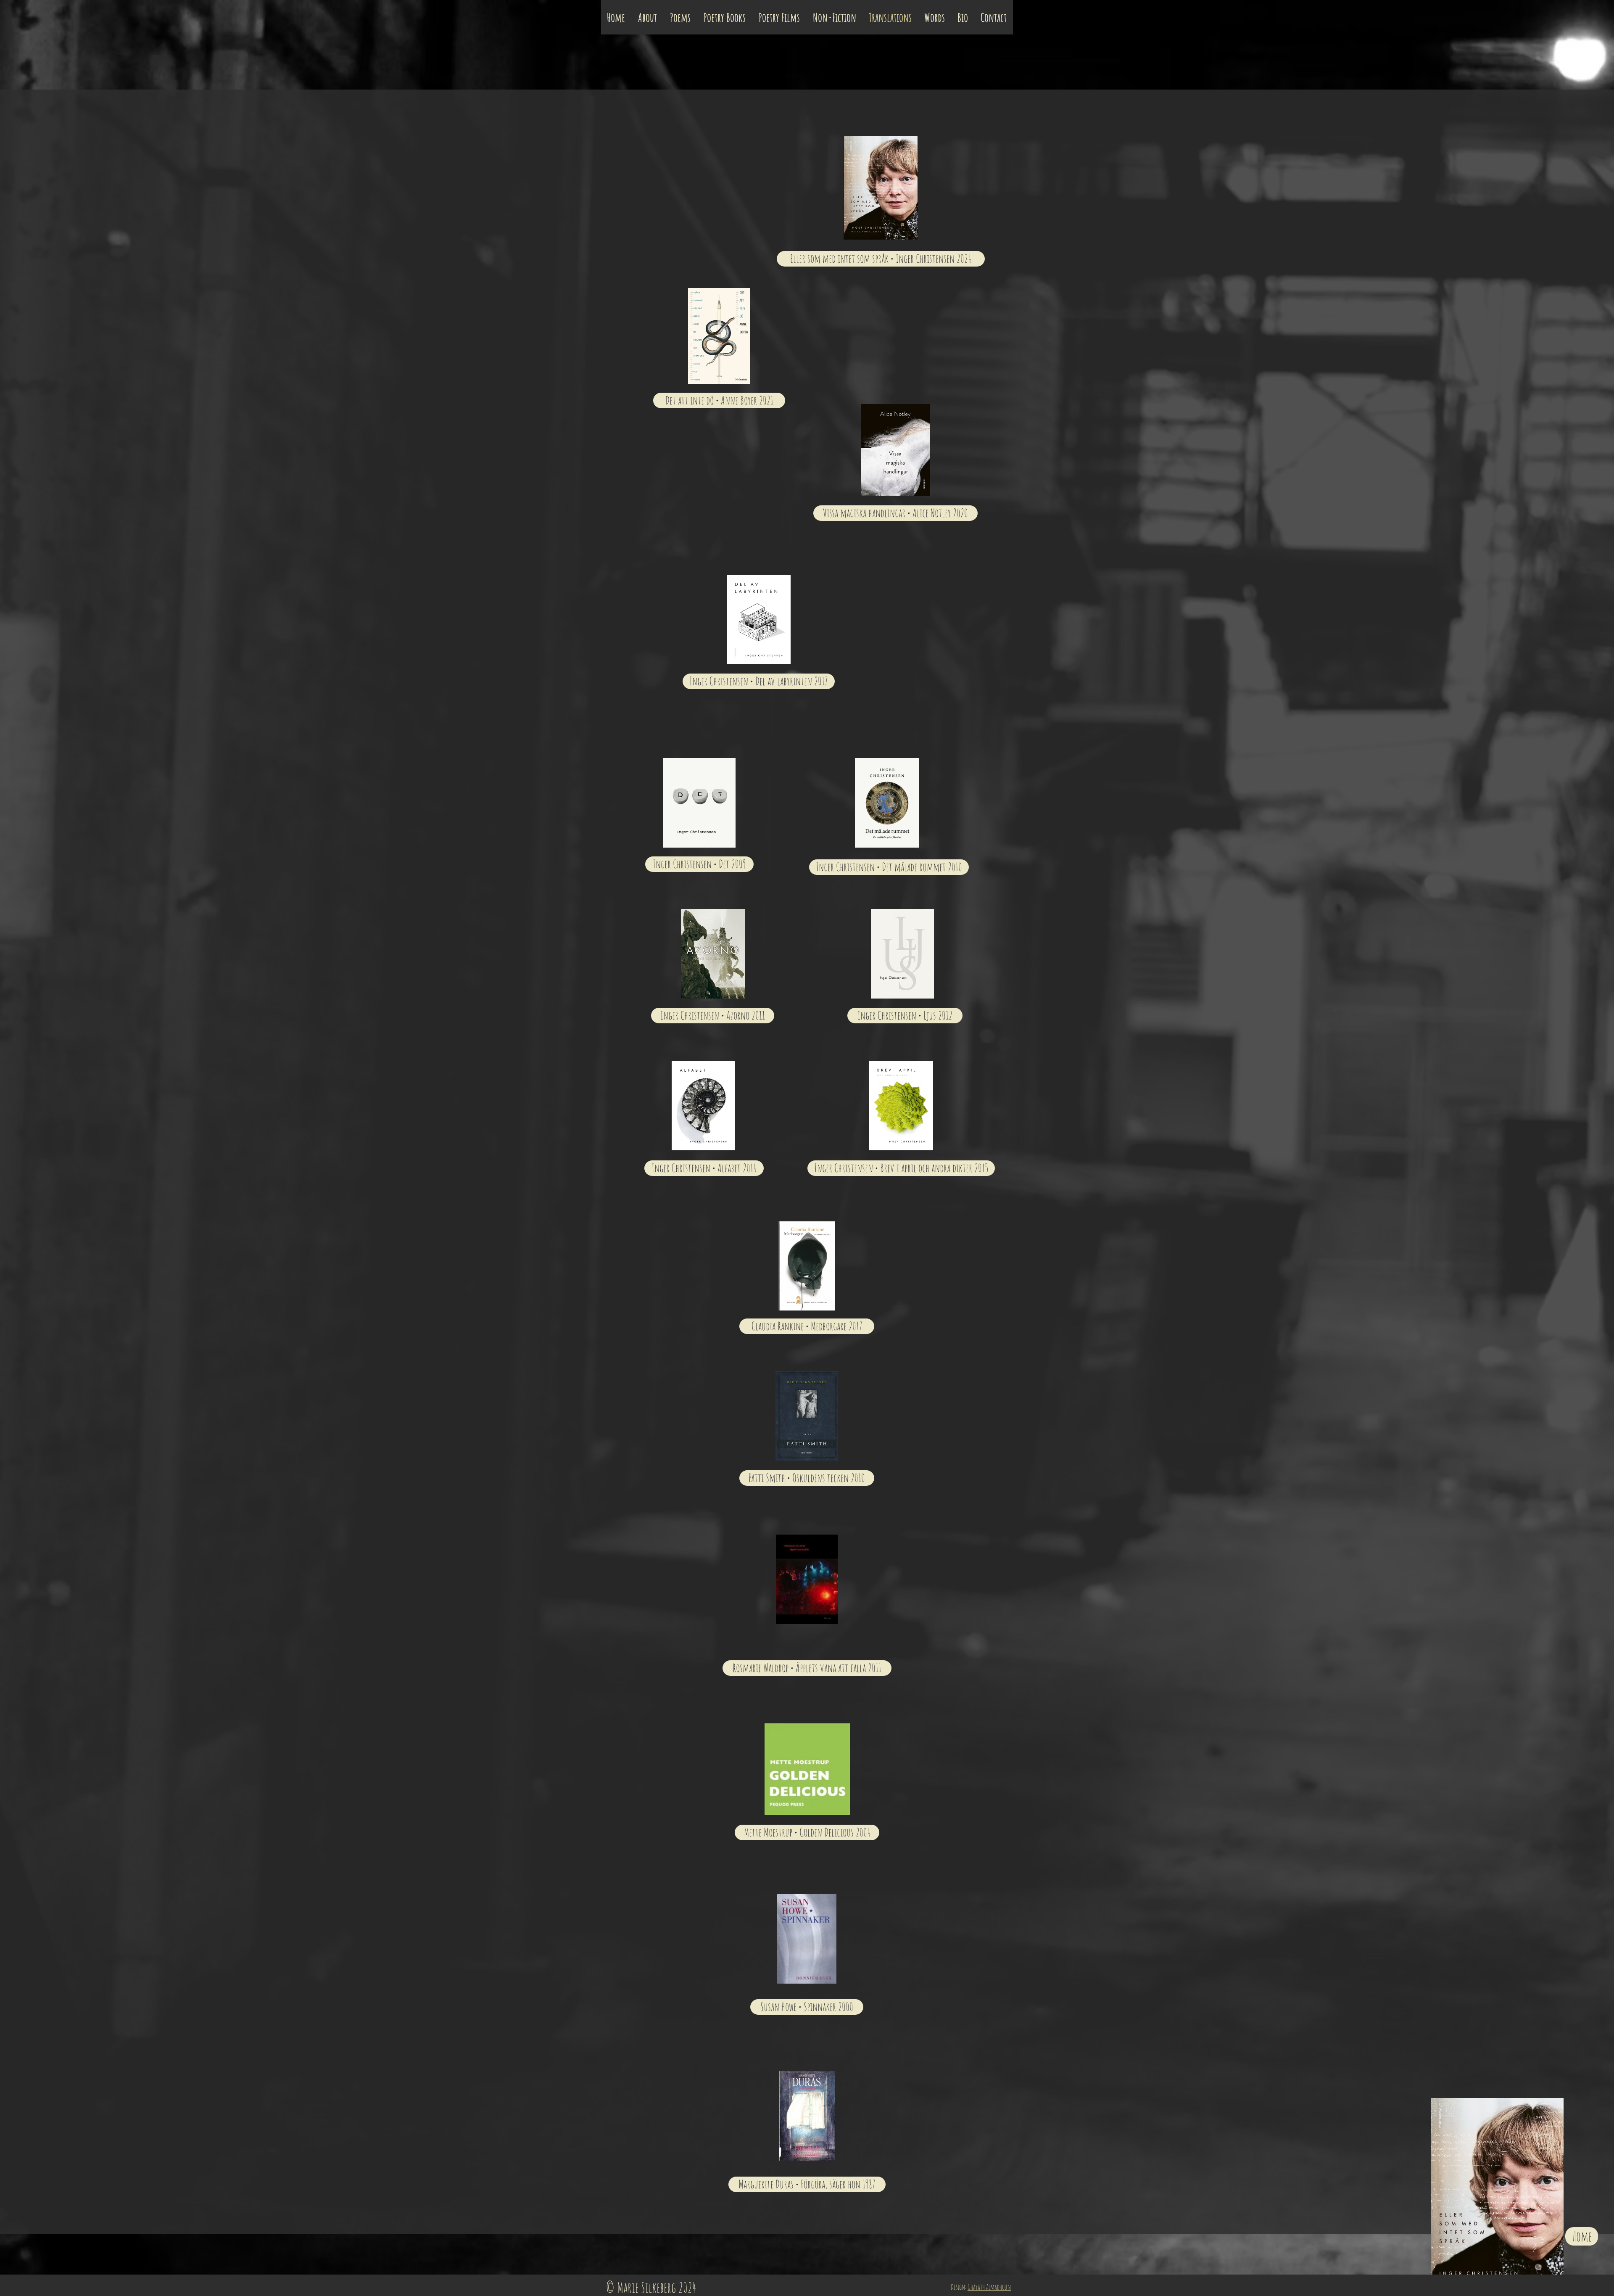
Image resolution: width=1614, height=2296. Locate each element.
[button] (807, 2184)
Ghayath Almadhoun (989, 2287)
